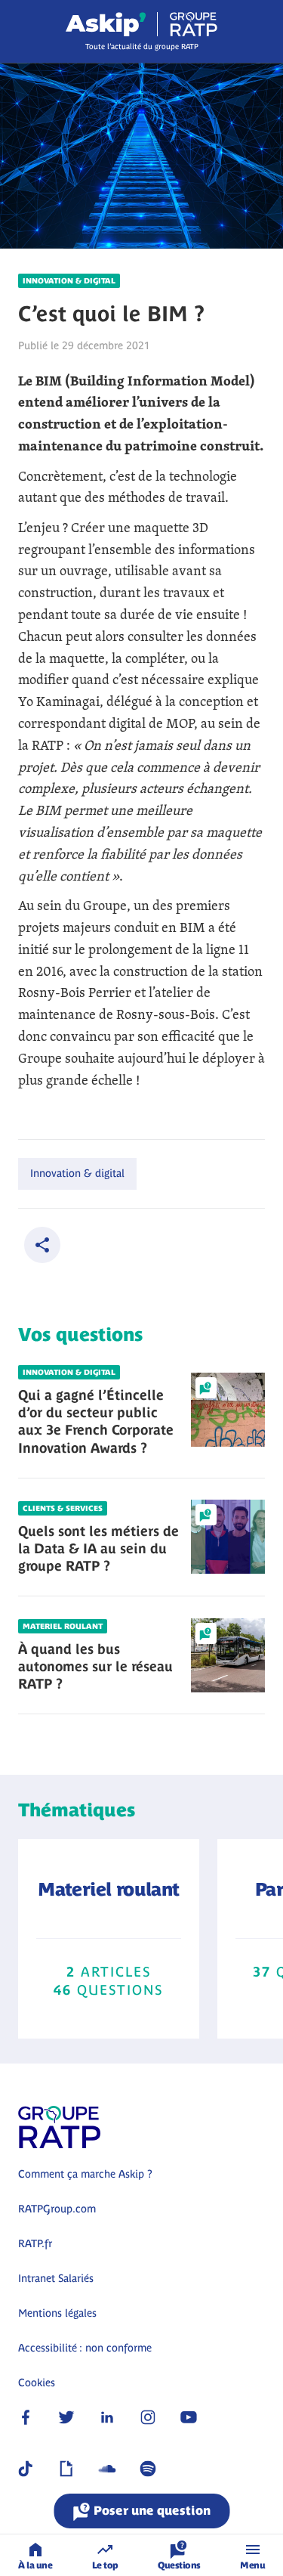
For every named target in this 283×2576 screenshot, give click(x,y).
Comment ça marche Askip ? (85, 2174)
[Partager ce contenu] (42, 1245)
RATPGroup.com (57, 2209)
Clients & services (63, 1508)
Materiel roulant (63, 1626)
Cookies (37, 2382)
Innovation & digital (69, 281)
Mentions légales (57, 2313)
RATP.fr (35, 2243)
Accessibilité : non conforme (85, 2348)
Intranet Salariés (56, 2278)
